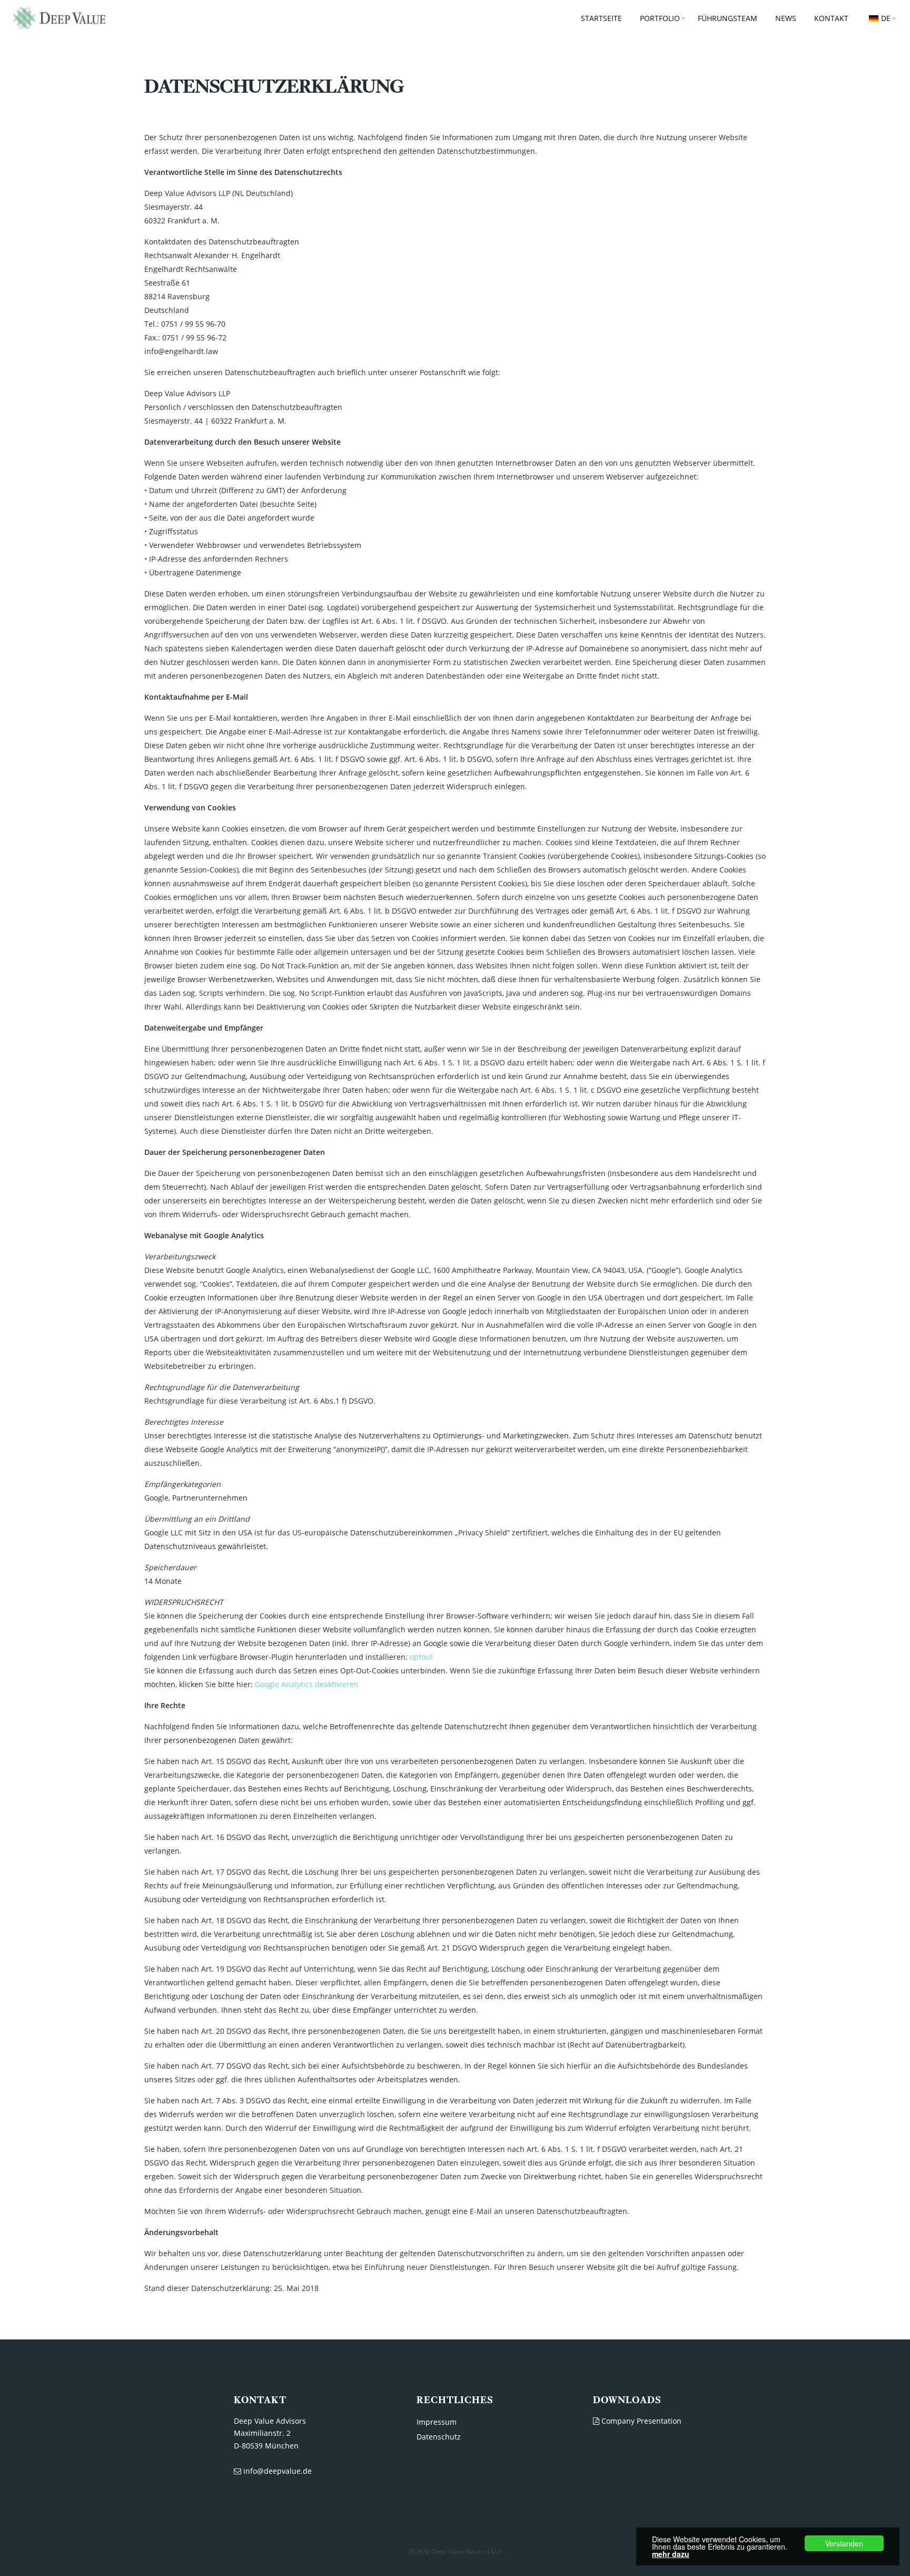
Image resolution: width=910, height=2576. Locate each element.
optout (421, 1657)
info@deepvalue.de (276, 2471)
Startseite (601, 18)
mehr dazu (671, 2554)
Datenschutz (439, 2437)
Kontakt (831, 18)
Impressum (437, 2422)
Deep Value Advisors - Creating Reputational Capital (58, 18)
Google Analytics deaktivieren (307, 1684)
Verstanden (844, 2543)
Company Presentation (640, 2421)
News (786, 18)
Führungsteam (728, 18)
